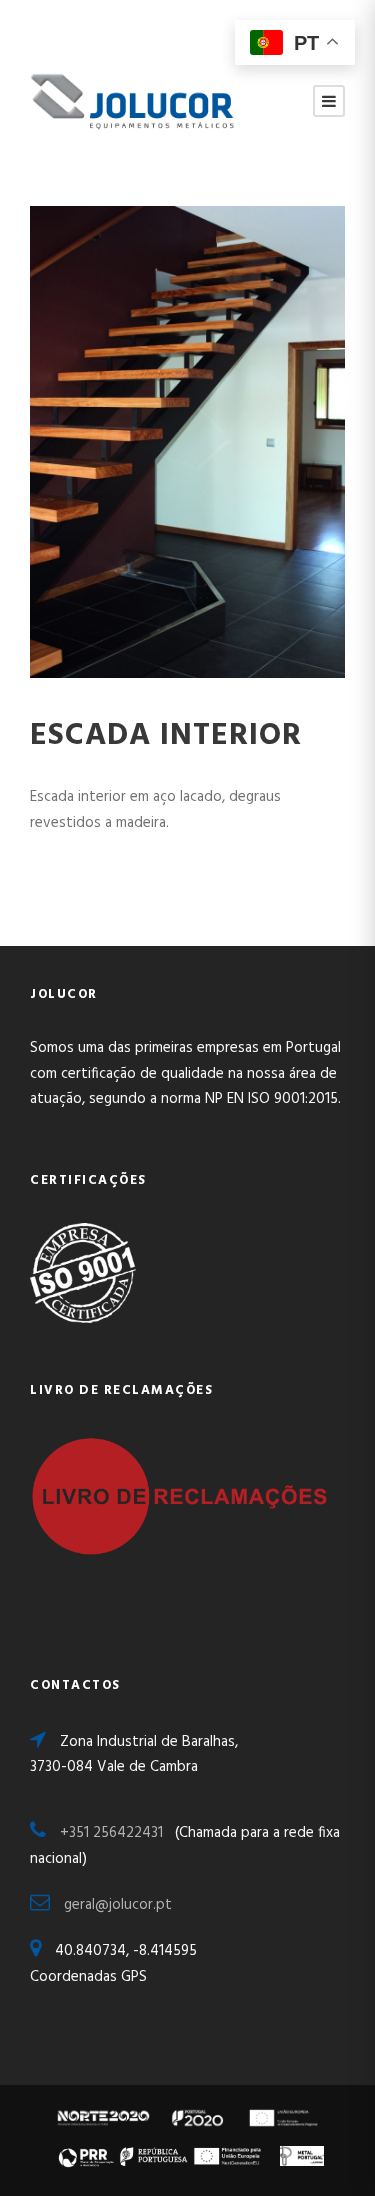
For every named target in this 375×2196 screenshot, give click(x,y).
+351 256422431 (117, 1833)
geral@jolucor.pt (118, 1905)
